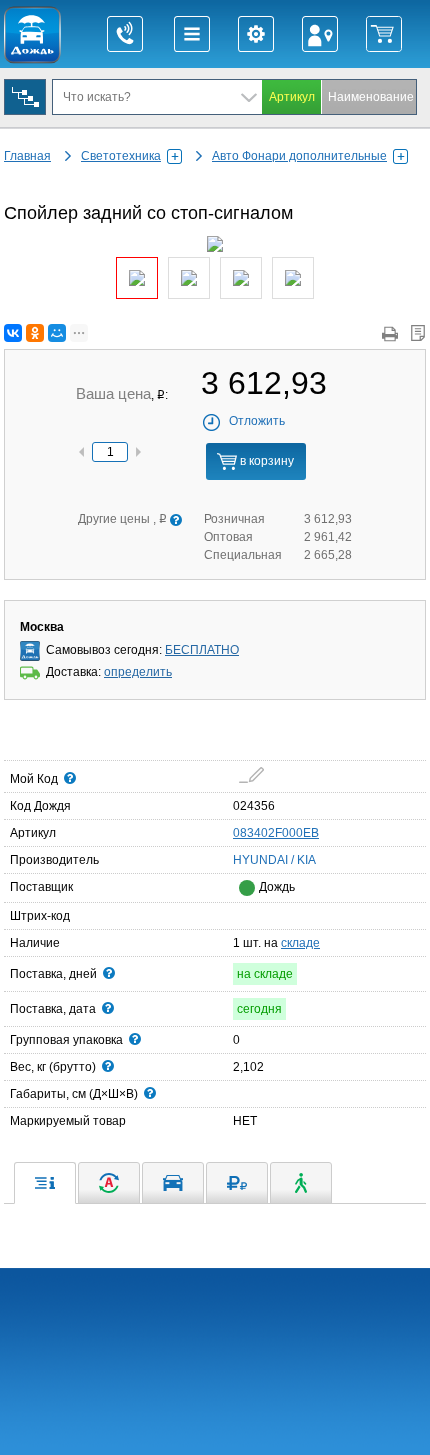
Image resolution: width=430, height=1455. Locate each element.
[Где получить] (301, 1183)
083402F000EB (276, 833)
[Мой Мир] (57, 333)
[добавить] (251, 775)
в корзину (265, 461)
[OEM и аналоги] (109, 1183)
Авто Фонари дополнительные (299, 156)
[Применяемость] (173, 1183)
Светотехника (121, 156)
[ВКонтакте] (13, 333)
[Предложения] (237, 1183)
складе (300, 943)
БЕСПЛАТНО (202, 650)
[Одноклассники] (35, 333)
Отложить (257, 421)
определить (138, 672)
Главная (27, 156)
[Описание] (45, 1183)
